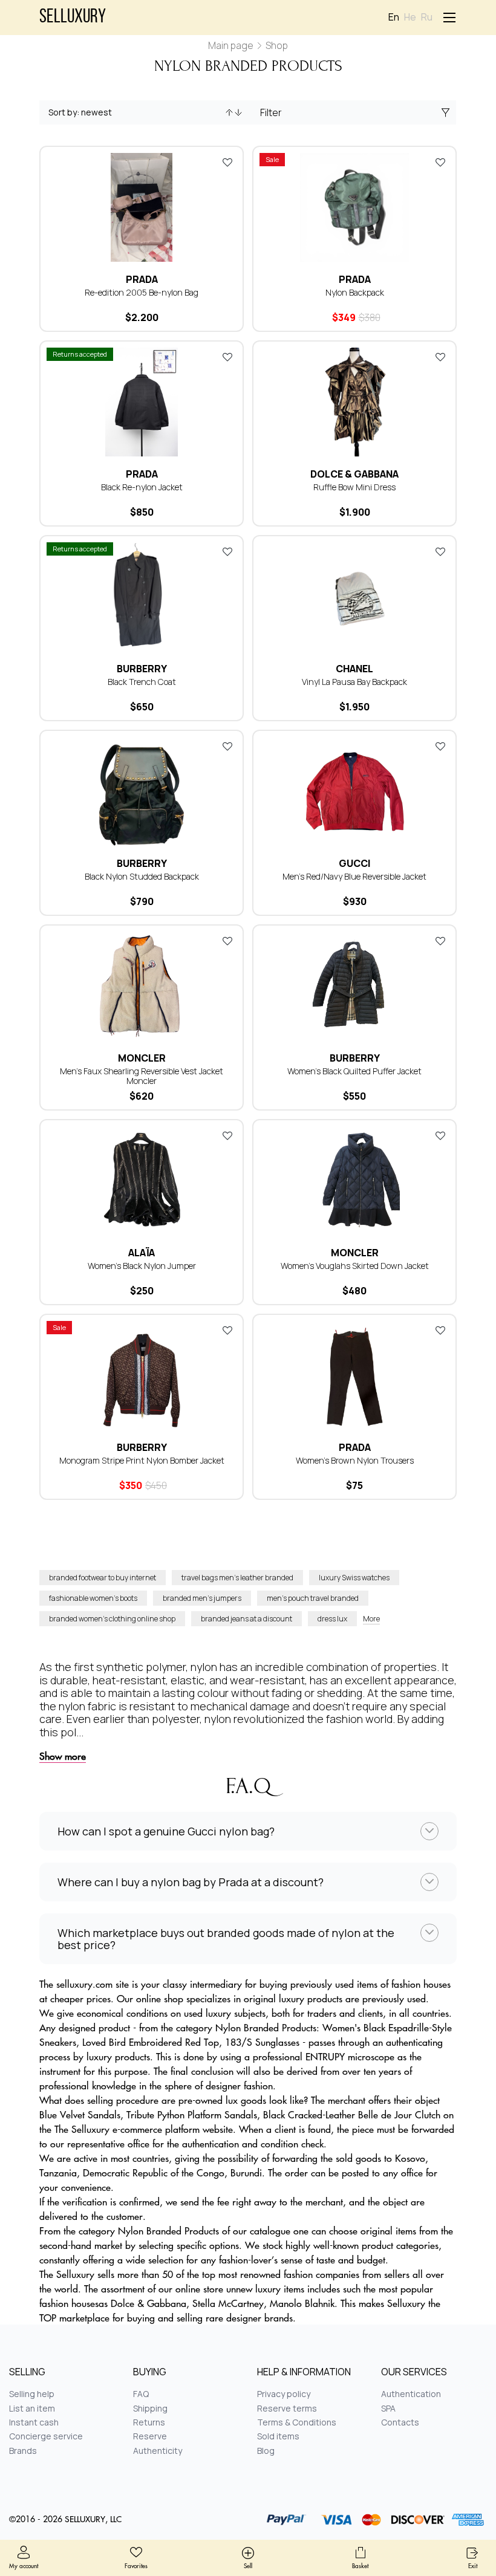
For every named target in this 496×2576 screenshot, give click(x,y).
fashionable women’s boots (93, 1598)
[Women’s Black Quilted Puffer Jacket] (354, 986)
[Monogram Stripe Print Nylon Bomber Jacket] (142, 1375)
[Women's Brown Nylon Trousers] (354, 1375)
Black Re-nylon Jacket (142, 487)
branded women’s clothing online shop (112, 1619)
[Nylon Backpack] (354, 207)
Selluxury (73, 18)
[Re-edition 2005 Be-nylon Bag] (142, 207)
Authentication (411, 2394)
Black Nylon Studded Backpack (142, 876)
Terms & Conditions (297, 2422)
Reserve (150, 2436)
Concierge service (46, 2436)
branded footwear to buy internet (103, 1578)
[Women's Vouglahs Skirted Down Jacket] (354, 1181)
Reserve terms (287, 2408)
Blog (266, 2451)
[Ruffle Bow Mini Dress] (354, 402)
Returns (149, 2422)
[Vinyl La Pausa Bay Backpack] (354, 597)
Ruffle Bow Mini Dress (354, 487)
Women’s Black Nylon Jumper (142, 1266)
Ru (427, 17)
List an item (32, 2408)
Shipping (150, 2408)
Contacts (400, 2422)
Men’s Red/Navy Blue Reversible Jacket (354, 876)
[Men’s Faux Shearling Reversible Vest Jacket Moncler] (142, 986)
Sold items (278, 2436)
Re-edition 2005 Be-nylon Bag (142, 292)
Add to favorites (227, 162)
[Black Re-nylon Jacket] (142, 402)
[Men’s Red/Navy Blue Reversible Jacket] (354, 791)
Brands (23, 2451)
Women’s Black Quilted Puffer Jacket (354, 1071)
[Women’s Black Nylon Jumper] (142, 1181)
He (410, 17)
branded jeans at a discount (246, 1619)
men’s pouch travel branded (313, 1598)
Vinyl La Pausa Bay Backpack (354, 682)
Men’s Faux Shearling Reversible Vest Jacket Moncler (142, 1076)
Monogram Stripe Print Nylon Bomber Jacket (142, 1460)
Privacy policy (284, 2394)
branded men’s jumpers (202, 1598)
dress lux (332, 1619)
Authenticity (158, 2451)
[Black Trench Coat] (142, 597)
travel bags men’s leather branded (237, 1578)
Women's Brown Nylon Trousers (355, 1460)
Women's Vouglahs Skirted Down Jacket (355, 1266)
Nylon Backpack (355, 292)
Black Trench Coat (142, 682)
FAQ (141, 2394)
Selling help (32, 2394)
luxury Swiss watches (354, 1578)
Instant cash (34, 2422)
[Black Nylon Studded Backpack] (142, 791)
